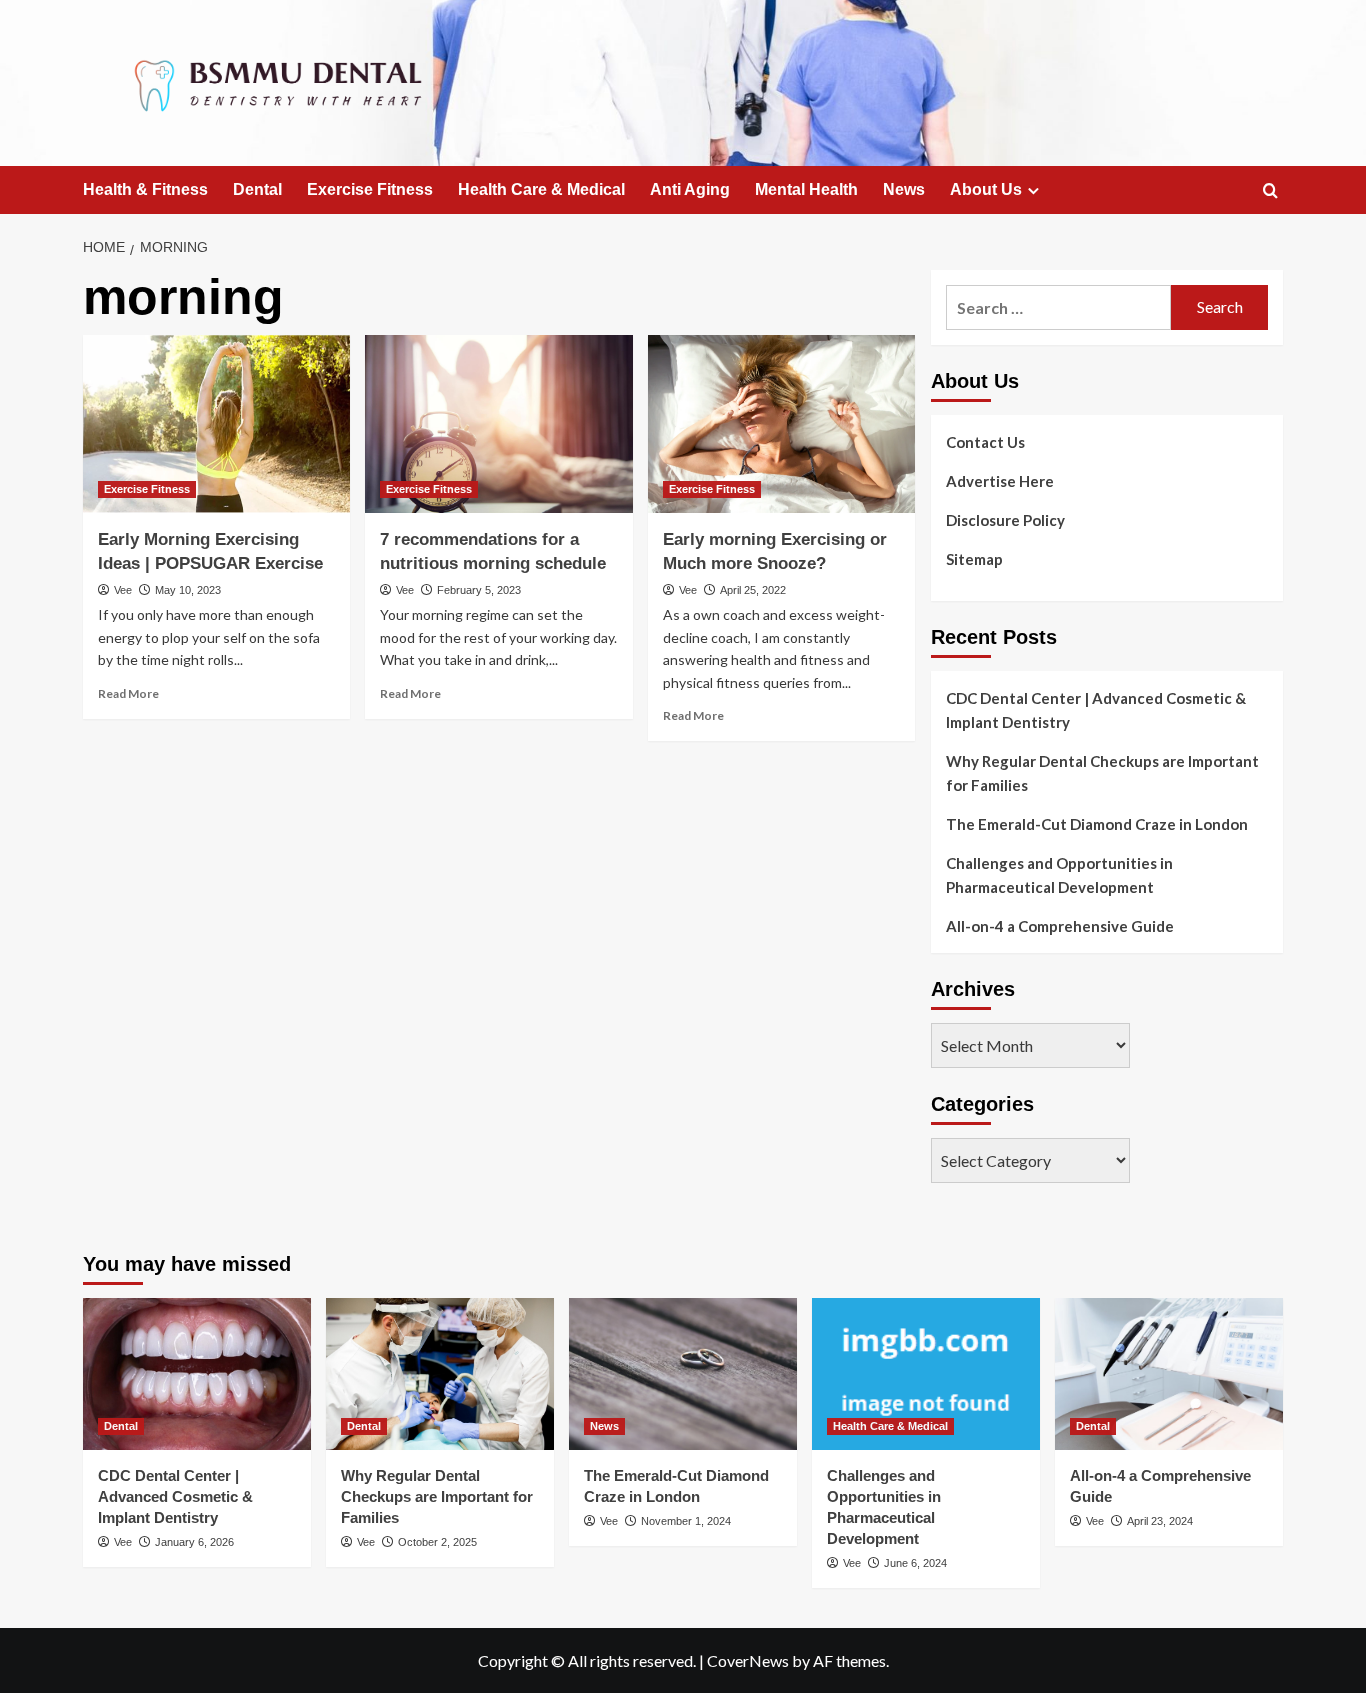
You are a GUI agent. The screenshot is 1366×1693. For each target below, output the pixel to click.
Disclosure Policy (1005, 520)
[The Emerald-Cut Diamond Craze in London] (683, 1374)
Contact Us (985, 442)
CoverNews (748, 1660)
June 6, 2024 (915, 1563)
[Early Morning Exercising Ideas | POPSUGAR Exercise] (216, 424)
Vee (123, 590)
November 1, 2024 (686, 1521)
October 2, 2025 (437, 1542)
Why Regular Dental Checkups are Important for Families (1102, 773)
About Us (986, 189)
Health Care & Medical (541, 189)
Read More (128, 693)
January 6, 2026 (194, 1542)
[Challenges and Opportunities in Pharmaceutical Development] (926, 1374)
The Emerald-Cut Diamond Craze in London (1097, 824)
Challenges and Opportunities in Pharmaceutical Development (1059, 875)
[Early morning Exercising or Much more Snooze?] (781, 424)
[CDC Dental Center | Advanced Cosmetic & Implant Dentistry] (197, 1374)
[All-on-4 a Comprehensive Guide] (1169, 1374)
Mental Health (806, 189)
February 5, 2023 (479, 590)
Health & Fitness (145, 189)
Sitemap (974, 559)
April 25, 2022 (753, 590)
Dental (257, 189)
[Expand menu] (1033, 190)
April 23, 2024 (1160, 1521)
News (904, 189)
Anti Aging (690, 189)
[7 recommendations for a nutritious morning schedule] (498, 424)
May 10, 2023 (188, 590)
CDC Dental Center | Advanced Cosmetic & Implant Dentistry (1096, 710)
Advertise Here (1000, 481)
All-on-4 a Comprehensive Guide (1060, 926)
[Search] (1270, 191)
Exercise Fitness (370, 189)
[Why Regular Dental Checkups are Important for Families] (440, 1374)
